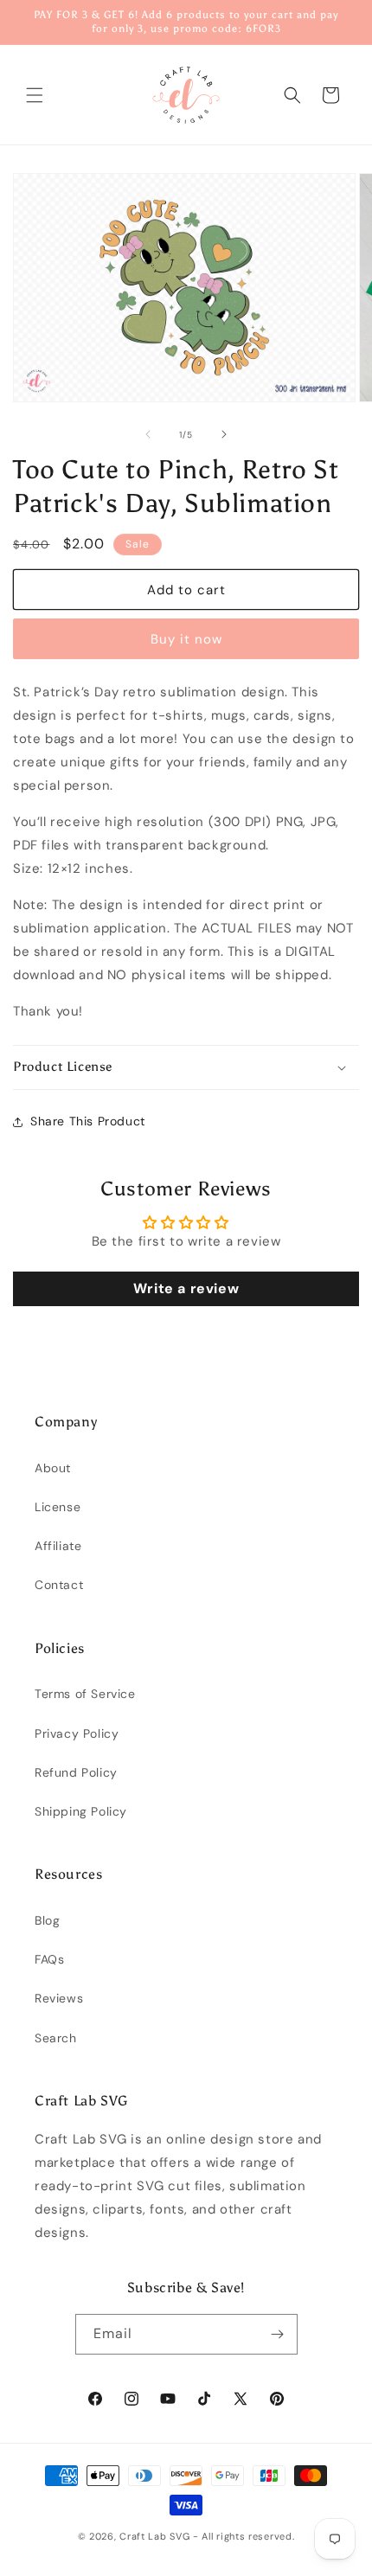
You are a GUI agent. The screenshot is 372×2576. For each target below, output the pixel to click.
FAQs (49, 1959)
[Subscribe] (278, 2334)
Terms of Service (85, 1694)
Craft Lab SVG (154, 2536)
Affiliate (58, 1546)
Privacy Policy (77, 1733)
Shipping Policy (81, 1811)
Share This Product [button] (88, 1121)
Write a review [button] (186, 1288)
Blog (47, 1920)
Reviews (59, 1998)
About (53, 1468)
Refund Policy (76, 1772)
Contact (59, 1585)
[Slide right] (224, 434)
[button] (35, 95)
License (58, 1507)
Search (56, 2038)
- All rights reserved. (244, 2536)
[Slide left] (148, 434)
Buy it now (186, 639)
